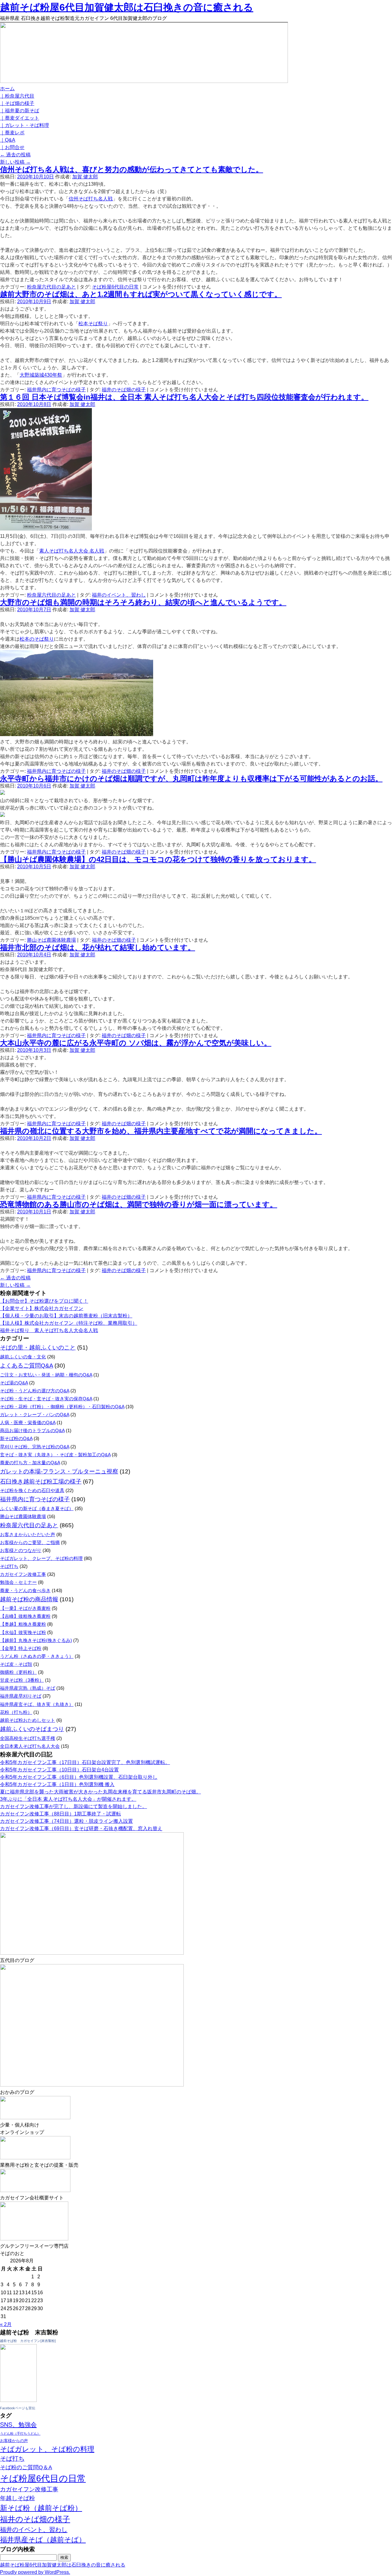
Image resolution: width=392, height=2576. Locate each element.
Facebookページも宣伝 (18, 2408)
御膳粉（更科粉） (18, 1672)
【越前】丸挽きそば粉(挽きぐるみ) (36, 1640)
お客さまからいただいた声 (28, 1534)
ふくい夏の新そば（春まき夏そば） (37, 1508)
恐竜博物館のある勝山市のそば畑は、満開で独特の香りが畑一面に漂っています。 (139, 1204)
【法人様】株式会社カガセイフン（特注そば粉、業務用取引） (69, 1323)
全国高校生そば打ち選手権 (28, 1738)
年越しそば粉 (17, 2498)
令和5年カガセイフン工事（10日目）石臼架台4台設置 (59, 1770)
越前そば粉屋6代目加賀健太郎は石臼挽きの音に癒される (127, 7)
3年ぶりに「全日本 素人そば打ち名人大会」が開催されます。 (68, 1799)
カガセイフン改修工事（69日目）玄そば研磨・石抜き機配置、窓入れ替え (81, 1828)
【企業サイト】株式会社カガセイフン (42, 1308)
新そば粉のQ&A (16, 1438)
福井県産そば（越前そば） (43, 2540)
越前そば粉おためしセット (28, 1720)
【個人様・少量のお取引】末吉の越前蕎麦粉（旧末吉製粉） (66, 1316)
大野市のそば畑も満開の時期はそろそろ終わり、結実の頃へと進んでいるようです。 (143, 602)
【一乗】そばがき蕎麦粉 (25, 1608)
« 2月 (6, 2324)
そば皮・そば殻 (16, 1664)
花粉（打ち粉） (16, 1712)
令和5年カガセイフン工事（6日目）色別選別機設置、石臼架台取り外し (79, 1777)
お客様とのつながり (21, 1550)
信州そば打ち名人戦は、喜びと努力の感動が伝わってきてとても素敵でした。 (132, 169)
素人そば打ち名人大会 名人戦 (72, 551)
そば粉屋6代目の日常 (115, 287)
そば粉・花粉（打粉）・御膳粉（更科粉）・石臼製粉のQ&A (62, 1407)
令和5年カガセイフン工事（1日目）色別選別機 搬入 (57, 1784)
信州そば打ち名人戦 (91, 199)
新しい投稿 (15, 162)
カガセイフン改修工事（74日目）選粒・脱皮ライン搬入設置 (66, 1821)
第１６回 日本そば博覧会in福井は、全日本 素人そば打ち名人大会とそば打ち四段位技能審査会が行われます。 (184, 397)
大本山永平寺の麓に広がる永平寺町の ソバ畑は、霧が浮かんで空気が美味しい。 (136, 1043)
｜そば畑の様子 (17, 103)
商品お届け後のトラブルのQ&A (32, 1430)
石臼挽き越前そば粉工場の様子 (41, 1482)
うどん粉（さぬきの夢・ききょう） (37, 1656)
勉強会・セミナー (18, 1582)
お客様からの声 (14, 2441)
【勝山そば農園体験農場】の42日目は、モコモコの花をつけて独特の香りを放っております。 (158, 859)
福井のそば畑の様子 (124, 390)
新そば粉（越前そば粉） (41, 2508)
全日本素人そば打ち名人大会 (30, 1746)
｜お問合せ (12, 147)
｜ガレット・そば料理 (24, 125)
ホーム (7, 89)
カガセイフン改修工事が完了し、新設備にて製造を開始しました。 (73, 1806)
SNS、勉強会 (18, 2425)
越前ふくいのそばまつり (32, 1729)
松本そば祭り (93, 324)
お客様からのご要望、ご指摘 (30, 1542)
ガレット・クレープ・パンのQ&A (35, 1415)
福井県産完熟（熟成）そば (28, 1688)
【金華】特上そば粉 (21, 1648)
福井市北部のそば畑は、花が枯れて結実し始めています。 (98, 947)
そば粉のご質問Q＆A (26, 2467)
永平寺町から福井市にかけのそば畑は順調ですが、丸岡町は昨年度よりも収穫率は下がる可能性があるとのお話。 (191, 778)
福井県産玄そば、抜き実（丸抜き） (37, 1704)
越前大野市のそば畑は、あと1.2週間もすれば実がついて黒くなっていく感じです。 (141, 294)
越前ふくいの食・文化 (23, 1357)
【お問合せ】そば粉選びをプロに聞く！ (44, 1301)
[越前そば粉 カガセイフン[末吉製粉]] (18, 2400)
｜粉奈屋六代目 (17, 96)
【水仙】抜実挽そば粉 (23, 1632)
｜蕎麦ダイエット (20, 118)
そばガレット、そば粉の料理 (47, 2449)
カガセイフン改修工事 (23, 1574)
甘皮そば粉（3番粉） (22, 1680)
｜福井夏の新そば (20, 111)
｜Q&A (8, 140)
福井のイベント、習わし (119, 595)
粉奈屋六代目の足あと (51, 287)
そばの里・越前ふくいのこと (38, 1348)
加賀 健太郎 (85, 177)
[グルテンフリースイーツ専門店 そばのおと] (34, 2239)
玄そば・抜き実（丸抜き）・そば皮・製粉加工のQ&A (55, 1455)
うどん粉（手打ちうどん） (20, 2433)
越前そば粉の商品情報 (29, 1599)
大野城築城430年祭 (41, 375)
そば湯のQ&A (14, 1383)
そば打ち (9, 1566)
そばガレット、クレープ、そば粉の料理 (41, 1558)
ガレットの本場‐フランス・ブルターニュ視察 (59, 1471)
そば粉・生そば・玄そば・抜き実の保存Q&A (46, 1399)
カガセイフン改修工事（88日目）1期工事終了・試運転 (60, 1814)
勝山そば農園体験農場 (51, 940)
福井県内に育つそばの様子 (56, 390)
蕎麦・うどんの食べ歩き (25, 1590)
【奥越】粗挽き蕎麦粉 (23, 1624)
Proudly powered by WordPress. (35, 2572)
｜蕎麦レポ (12, 133)
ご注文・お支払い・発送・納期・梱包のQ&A (46, 1375)
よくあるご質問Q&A (26, 1366)
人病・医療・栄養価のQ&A (28, 1422)
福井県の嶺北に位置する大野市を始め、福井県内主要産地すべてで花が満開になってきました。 (161, 1131)
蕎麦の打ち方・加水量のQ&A (30, 1463)
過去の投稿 (15, 155)
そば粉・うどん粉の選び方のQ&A (35, 1391)
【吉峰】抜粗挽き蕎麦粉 (25, 1616)
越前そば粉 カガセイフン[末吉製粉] (28, 2341)
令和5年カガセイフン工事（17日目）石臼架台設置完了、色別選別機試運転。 (85, 1762)
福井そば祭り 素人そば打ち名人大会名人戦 (49, 1330)
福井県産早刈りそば (21, 1696)
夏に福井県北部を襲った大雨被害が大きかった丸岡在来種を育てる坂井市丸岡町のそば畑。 (100, 1792)
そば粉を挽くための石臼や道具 (32, 1490)
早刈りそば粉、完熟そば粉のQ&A (35, 1447)
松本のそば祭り (37, 639)
